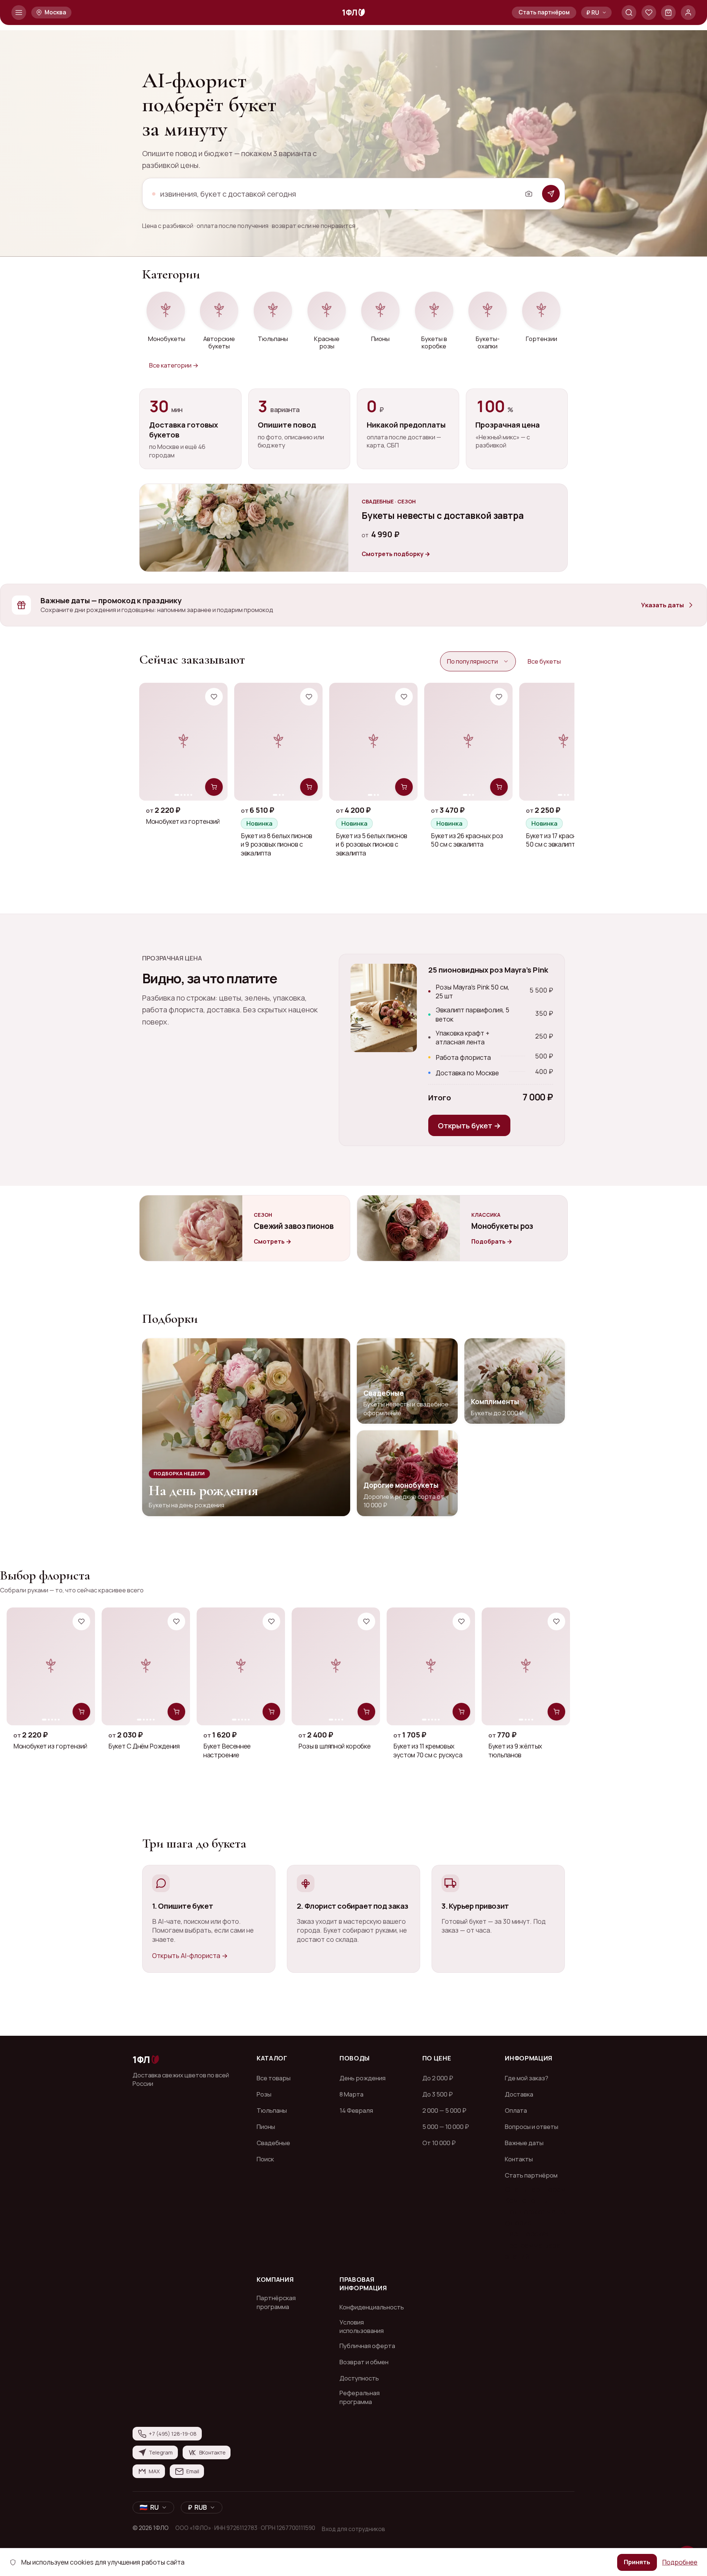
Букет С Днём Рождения (144, 1746)
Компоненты (526, 2200)
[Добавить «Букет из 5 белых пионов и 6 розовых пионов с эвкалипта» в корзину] (404, 787)
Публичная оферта (367, 2346)
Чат (554, 2211)
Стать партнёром (544, 12)
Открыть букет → (469, 1125)
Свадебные (273, 2143)
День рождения (363, 2078)
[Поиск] (629, 13)
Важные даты (524, 2143)
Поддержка (526, 2211)
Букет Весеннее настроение (227, 1750)
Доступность (359, 2378)
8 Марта (351, 2094)
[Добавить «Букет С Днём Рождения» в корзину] (176, 1712)
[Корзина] (668, 13)
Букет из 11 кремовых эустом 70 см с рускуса (428, 1750)
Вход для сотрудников (353, 2529)
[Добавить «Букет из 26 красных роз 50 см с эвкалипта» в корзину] (499, 787)
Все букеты (544, 661)
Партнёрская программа (276, 2302)
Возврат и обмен (364, 2362)
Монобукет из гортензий (183, 821)
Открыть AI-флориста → (190, 1955)
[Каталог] (19, 13)
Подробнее (680, 2562)
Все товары (274, 2078)
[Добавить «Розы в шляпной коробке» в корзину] (366, 1712)
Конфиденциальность (372, 2307)
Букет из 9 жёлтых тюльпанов (515, 1750)
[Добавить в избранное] (214, 697)
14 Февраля (356, 2110)
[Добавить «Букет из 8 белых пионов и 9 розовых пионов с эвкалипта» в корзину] (309, 787)
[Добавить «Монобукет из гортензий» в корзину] (214, 787)
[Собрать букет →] (551, 194)
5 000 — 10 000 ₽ (446, 2127)
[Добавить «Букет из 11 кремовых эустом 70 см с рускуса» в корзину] (461, 1712)
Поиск (265, 2159)
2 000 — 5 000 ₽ (444, 2110)
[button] (596, 12)
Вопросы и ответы (532, 2127)
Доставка (519, 2094)
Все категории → (174, 365)
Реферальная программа (360, 2397)
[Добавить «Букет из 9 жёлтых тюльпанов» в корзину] (556, 1712)
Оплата (516, 2110)
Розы (264, 2094)
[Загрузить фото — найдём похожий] (529, 194)
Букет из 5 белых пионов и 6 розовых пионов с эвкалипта (372, 844)
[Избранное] (649, 13)
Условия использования (362, 2327)
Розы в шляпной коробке (334, 1746)
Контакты (519, 2159)
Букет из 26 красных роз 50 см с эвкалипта (467, 840)
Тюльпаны (272, 2110)
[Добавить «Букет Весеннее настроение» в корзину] (271, 1712)
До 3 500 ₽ (437, 2094)
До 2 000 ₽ (438, 2078)
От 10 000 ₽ (439, 2143)
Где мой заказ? (527, 2078)
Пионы (266, 2127)
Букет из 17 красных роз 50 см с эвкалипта (561, 840)
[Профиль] (688, 13)
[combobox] (338, 194)
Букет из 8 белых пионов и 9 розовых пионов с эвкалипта (277, 844)
